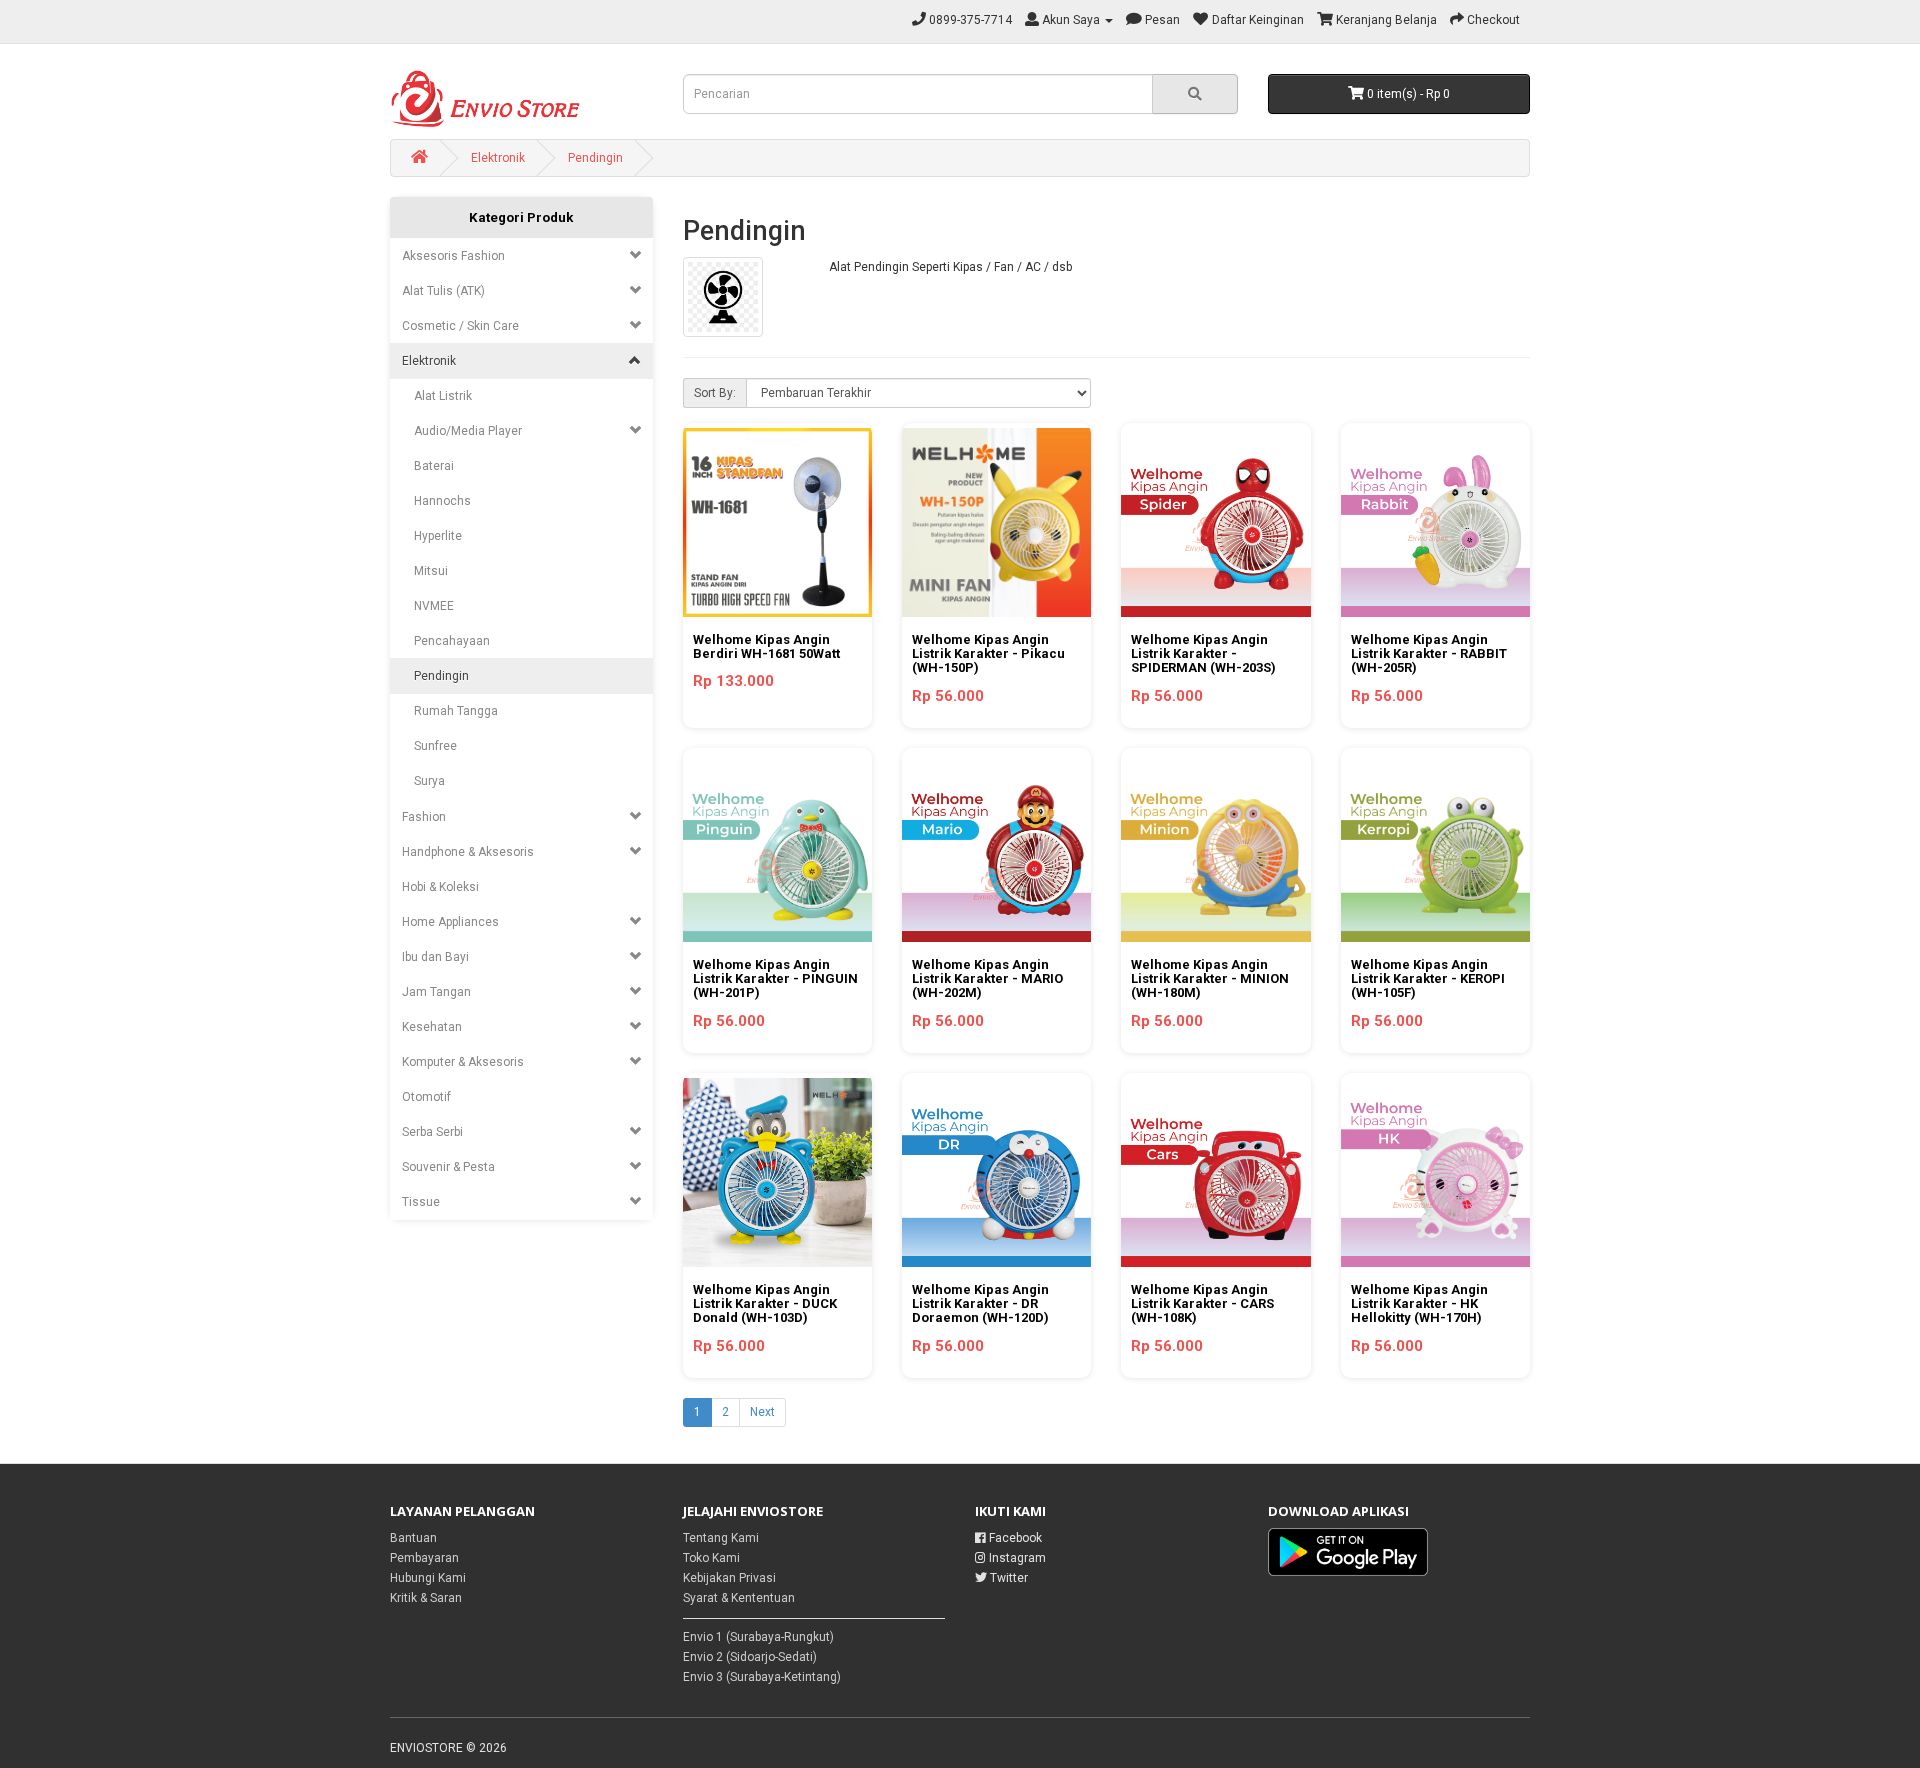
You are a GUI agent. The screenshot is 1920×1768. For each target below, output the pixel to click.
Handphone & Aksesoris (468, 852)
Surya (423, 781)
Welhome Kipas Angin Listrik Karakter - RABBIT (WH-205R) (1429, 654)
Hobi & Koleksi (440, 887)
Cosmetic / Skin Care (460, 326)
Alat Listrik (437, 396)
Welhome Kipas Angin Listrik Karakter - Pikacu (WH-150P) (988, 654)
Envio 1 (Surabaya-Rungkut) (758, 1637)
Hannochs (436, 501)
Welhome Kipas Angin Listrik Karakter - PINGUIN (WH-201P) (775, 979)
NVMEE (428, 606)
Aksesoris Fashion (453, 256)
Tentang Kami (721, 1538)
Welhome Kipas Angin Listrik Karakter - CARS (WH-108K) (1202, 1304)
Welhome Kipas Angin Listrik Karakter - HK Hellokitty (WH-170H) (1419, 1304)
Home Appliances (450, 922)
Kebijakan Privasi (729, 1578)
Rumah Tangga (450, 711)
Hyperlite (432, 536)
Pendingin (595, 158)
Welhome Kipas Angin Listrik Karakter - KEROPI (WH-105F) (1428, 979)
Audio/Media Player (462, 431)
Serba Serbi (432, 1132)
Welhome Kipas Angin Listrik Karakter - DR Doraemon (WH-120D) (980, 1304)
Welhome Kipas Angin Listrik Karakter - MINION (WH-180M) (1210, 979)
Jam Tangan (436, 992)
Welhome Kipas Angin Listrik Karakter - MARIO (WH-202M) (987, 979)
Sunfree (429, 746)
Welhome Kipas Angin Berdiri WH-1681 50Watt (766, 646)
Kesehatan (432, 1027)
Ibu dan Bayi (435, 957)
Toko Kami (711, 1558)
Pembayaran (424, 1558)
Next (762, 1412)
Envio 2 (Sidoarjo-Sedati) (750, 1657)
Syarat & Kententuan (739, 1598)
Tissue (421, 1202)
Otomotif (426, 1097)
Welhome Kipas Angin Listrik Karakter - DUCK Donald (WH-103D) (765, 1304)
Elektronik (498, 158)
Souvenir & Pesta (448, 1167)
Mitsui (425, 571)
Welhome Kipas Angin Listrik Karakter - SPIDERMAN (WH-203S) (1203, 654)
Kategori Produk (521, 217)
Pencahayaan (446, 641)
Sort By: (715, 393)
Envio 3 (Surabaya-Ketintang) (762, 1677)
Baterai (428, 466)
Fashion (424, 817)
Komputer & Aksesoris (463, 1062)
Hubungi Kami (428, 1578)
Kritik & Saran (426, 1598)
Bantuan (413, 1538)
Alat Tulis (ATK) (443, 291)
